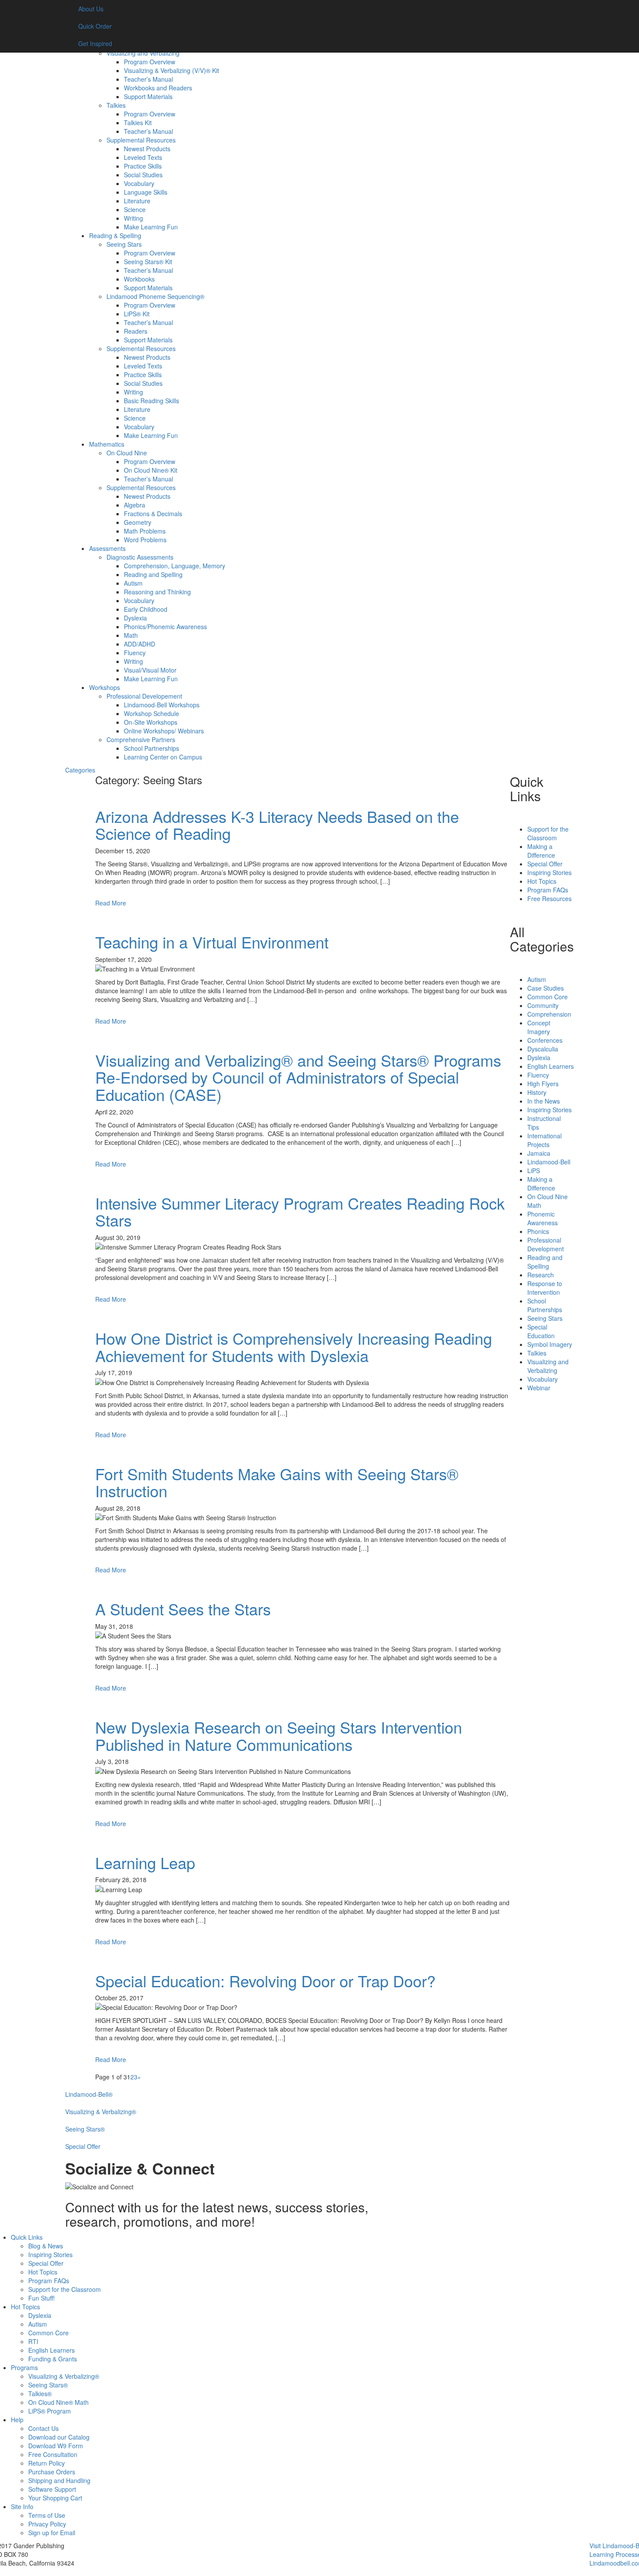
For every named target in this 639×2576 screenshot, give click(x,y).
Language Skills (146, 192)
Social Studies (143, 175)
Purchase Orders (52, 2472)
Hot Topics (542, 881)
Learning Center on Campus (163, 757)
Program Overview (150, 62)
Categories (80, 770)
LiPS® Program (50, 2411)
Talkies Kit (138, 123)
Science (135, 209)
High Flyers (543, 1084)
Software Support (52, 2489)
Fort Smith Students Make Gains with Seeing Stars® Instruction (277, 1482)
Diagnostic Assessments (140, 557)
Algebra (135, 505)
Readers (136, 331)
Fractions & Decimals (153, 514)
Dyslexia (135, 618)
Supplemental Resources (141, 140)
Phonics (538, 1231)
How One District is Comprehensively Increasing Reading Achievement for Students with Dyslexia (294, 1347)
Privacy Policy (47, 2524)
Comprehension (549, 1014)
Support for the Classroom (548, 833)
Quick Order (95, 26)
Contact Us (43, 2428)
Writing (133, 218)
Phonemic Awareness (542, 1218)
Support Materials (148, 96)
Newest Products (147, 149)
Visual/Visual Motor (150, 670)
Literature (137, 201)
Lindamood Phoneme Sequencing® (155, 296)
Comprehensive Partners (141, 739)
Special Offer (545, 864)
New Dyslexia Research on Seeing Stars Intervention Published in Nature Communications (279, 1736)
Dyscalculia (543, 1049)
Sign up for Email (52, 2533)
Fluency (135, 653)
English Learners (551, 1066)
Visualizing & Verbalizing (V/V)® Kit (171, 70)
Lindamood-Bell (549, 1162)
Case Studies (546, 988)
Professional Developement (144, 696)
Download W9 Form (56, 2446)
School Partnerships (151, 748)
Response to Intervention (545, 1288)
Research (541, 1275)
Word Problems (145, 540)
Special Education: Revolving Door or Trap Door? (265, 1981)
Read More (111, 903)
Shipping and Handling (59, 2480)
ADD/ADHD (140, 644)
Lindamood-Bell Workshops (162, 705)
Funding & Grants (53, 2359)
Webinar (539, 1388)
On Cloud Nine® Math (58, 2402)
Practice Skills (143, 166)
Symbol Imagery (550, 1344)
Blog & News (46, 2246)
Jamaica (539, 1153)
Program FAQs (548, 890)
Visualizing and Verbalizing (143, 53)
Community (543, 1005)
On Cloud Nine (127, 453)
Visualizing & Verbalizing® (64, 2376)
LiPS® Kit (137, 314)
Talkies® (40, 2394)
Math (131, 635)
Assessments (107, 548)
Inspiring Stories (549, 872)
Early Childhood (146, 609)
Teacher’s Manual (148, 79)
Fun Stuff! (42, 2298)
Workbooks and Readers (158, 88)
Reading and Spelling (153, 574)
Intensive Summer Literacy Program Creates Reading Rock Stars (300, 1212)
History (537, 1092)
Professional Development (546, 1244)
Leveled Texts (143, 157)
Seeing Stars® (48, 2385)
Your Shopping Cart (55, 2498)
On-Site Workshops (151, 722)
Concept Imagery (539, 1027)
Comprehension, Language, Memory (175, 566)
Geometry (138, 522)
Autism (133, 583)
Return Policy (47, 2463)
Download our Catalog (59, 2437)
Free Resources (549, 898)
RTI (33, 2341)
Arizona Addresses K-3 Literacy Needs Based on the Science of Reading (277, 825)
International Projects (544, 1140)
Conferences (545, 1040)
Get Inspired (95, 43)
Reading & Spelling (115, 235)
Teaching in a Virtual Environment (212, 942)
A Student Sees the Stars (183, 1609)
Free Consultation (53, 2454)
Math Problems (145, 531)
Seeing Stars (124, 244)
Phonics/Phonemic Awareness (165, 627)
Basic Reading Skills (151, 401)
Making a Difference (541, 851)
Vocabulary (139, 183)
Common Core (547, 997)
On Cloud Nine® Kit (151, 470)
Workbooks (139, 279)
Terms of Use (47, 2515)
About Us (91, 9)
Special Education (541, 1331)
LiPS (534, 1170)
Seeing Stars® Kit (148, 262)
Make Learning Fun (151, 227)
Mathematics (107, 444)
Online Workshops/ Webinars (164, 731)
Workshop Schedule (151, 713)
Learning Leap (145, 1862)
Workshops (105, 687)
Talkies (116, 105)
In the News (544, 1101)
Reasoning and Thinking (157, 592)
